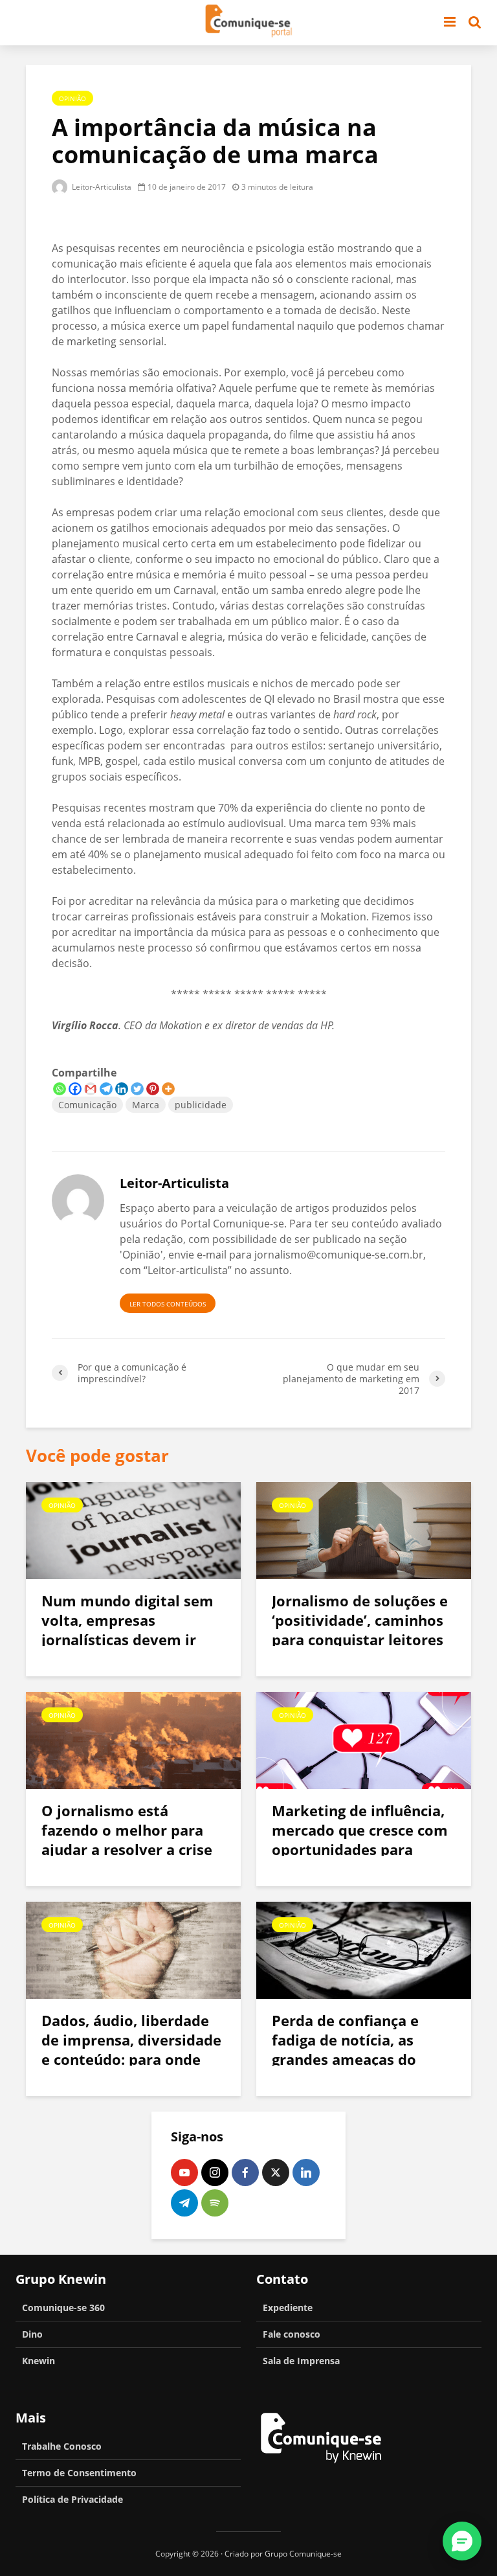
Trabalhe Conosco (62, 2446)
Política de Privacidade (72, 2499)
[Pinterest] (153, 1089)
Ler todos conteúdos (168, 1304)
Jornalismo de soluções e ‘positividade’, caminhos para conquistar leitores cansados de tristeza (360, 1630)
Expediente (288, 2308)
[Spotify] (215, 2203)
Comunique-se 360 (63, 2308)
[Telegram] (106, 1089)
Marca (146, 1105)
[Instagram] (215, 2172)
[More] (168, 1089)
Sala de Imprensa (301, 2361)
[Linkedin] (122, 1089)
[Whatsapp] (60, 1089)
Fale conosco (292, 2334)
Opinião (72, 98)
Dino (32, 2334)
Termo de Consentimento (79, 2473)
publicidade (201, 1105)
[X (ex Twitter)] (276, 2172)
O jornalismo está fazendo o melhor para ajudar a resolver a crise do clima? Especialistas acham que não (127, 1849)
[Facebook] (75, 1089)
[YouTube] (184, 2172)
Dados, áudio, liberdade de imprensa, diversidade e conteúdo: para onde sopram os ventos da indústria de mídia (131, 2059)
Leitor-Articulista (101, 187)
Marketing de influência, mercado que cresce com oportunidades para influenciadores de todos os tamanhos (360, 1849)
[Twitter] (137, 1089)
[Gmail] (91, 1089)
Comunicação (87, 1105)
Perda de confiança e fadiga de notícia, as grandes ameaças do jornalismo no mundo (348, 2049)
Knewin (39, 2361)
